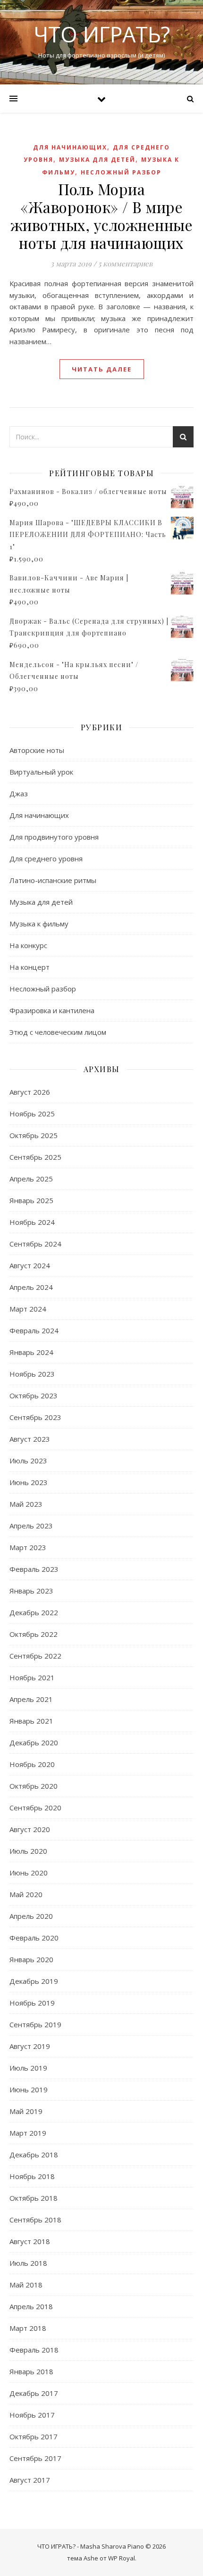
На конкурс (28, 945)
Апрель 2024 (31, 1287)
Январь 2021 (31, 1721)
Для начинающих (70, 147)
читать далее (102, 369)
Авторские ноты (37, 750)
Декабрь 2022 (34, 1612)
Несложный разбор (121, 172)
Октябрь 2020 (34, 1786)
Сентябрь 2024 (35, 1244)
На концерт (30, 967)
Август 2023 (30, 1439)
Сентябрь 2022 (35, 1656)
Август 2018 (30, 2241)
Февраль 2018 (34, 2350)
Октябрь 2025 (34, 1135)
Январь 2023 (31, 1591)
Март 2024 (28, 1309)
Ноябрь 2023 (32, 1374)
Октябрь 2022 (34, 1634)
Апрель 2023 (31, 1526)
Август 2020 (30, 1829)
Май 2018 (26, 2285)
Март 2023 (28, 1547)
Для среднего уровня (46, 859)
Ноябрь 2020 (32, 1764)
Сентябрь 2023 (35, 1417)
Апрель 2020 (31, 1916)
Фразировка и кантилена (52, 1010)
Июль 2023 (28, 1461)
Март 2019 (28, 2133)
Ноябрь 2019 (32, 2003)
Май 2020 (26, 1894)
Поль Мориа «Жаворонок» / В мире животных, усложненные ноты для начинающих (102, 216)
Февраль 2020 (34, 1938)
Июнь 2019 (29, 2089)
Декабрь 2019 (34, 1981)
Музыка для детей (97, 160)
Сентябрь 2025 (35, 1157)
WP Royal (122, 2558)
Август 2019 (30, 2046)
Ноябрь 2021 (32, 1677)
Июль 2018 (28, 2263)
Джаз (19, 793)
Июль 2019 (28, 2068)
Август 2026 (30, 1092)
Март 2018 (28, 2328)
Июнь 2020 (29, 1873)
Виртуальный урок (41, 772)
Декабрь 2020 (34, 1742)
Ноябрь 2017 (32, 2415)
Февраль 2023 (34, 1569)
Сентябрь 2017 (35, 2458)
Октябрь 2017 (34, 2436)
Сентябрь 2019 (35, 2024)
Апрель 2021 (31, 1699)
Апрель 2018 (31, 2306)
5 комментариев (125, 264)
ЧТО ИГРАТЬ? (102, 34)
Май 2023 (26, 1504)
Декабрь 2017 (34, 2393)
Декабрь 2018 (34, 2155)
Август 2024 (30, 1265)
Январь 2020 (31, 1959)
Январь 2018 (31, 2371)
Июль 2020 (28, 1851)
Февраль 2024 (34, 1330)
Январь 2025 (31, 1200)
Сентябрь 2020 (35, 1808)
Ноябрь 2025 (32, 1114)
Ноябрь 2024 (32, 1222)
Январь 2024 (31, 1352)
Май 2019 (26, 2111)
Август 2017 (30, 2480)
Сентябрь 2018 (35, 2220)
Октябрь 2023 (34, 1395)
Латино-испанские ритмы (53, 880)
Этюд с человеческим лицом (58, 1032)
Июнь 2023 (29, 1482)
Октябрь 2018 (34, 2198)
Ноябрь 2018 (32, 2176)
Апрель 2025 (31, 1179)
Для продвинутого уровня (54, 837)
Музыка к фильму (39, 924)
